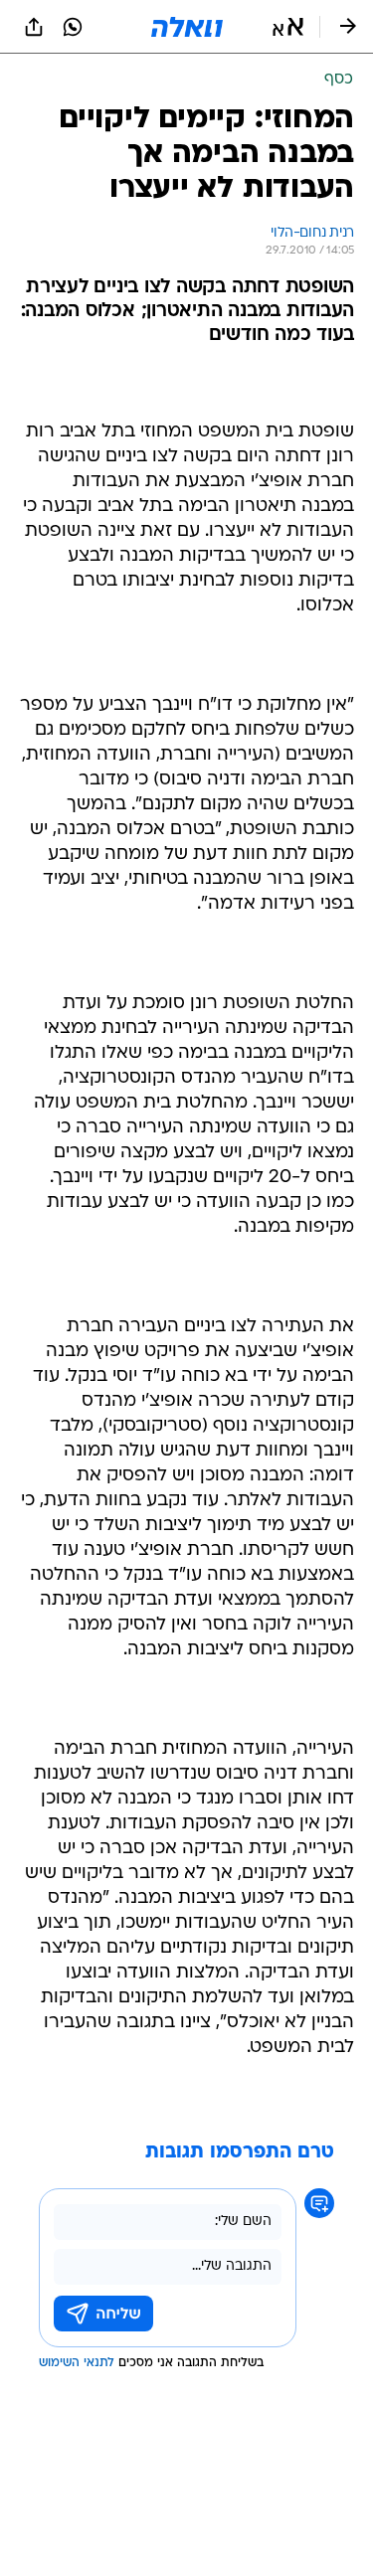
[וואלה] (187, 27)
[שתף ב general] (34, 27)
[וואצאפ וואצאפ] (73, 27)
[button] (288, 27)
